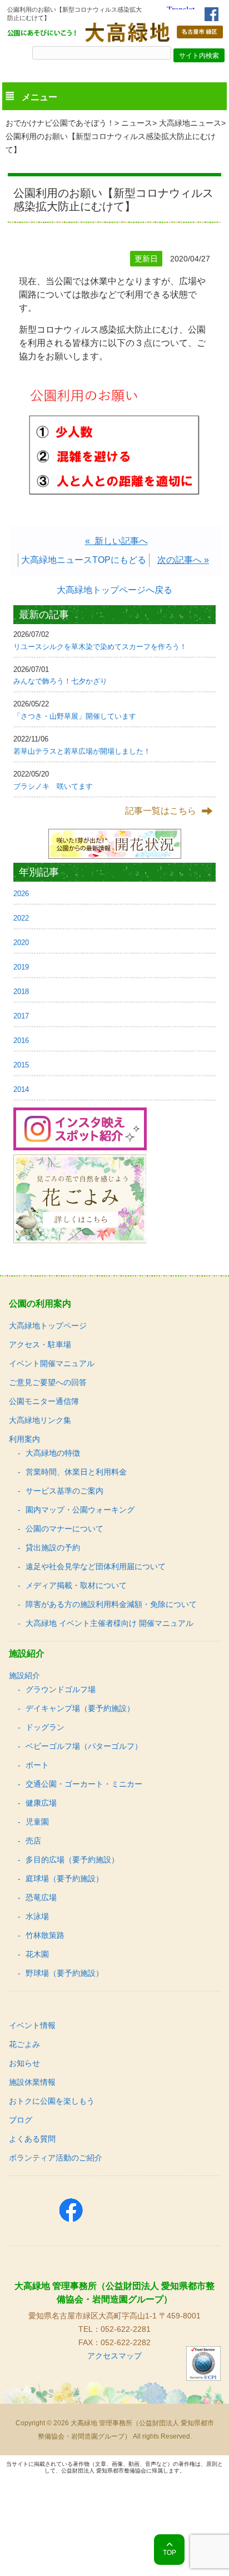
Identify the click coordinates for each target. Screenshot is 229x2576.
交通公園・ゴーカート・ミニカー (84, 1784)
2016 (21, 1040)
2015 (21, 1065)
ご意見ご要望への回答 (48, 1382)
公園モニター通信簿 (44, 1401)
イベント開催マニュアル (52, 1363)
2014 (21, 1089)
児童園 (37, 1822)
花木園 (37, 1954)
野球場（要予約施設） (64, 1973)
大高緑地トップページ (48, 1326)
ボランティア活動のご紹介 (56, 2158)
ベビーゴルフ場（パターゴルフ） (84, 1746)
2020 (21, 943)
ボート (37, 1765)
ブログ (21, 2120)
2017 (21, 1016)
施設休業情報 (32, 2082)
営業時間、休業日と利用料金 (76, 1472)
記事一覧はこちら (161, 811)
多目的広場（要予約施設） (72, 1860)
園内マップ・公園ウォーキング (80, 1510)
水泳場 (37, 1916)
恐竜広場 (41, 1897)
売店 (33, 1841)
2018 (21, 992)
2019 (21, 967)
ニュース (137, 123)
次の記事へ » (183, 560)
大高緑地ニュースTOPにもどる (84, 560)
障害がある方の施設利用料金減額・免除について (111, 1604)
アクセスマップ (114, 2356)
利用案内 (24, 1439)
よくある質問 (32, 2139)
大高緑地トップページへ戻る (114, 590)
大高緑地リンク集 (40, 1420)
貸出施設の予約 (53, 1547)
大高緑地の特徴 (53, 1453)
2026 (21, 894)
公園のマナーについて (64, 1529)
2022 (21, 918)
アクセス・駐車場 (40, 1344)
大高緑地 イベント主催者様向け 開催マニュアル (109, 1623)
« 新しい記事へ (116, 541)
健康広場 (41, 1803)
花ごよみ (24, 2044)
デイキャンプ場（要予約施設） (80, 1708)
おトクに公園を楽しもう (52, 2101)
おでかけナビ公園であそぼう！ (60, 123)
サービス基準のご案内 (64, 1491)
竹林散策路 (45, 1935)
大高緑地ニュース (190, 123)
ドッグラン (45, 1727)
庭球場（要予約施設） (64, 1878)
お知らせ (24, 2063)
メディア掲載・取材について (76, 1585)
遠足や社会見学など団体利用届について (96, 1566)
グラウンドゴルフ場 (61, 1689)
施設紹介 (24, 1675)
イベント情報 (32, 2025)
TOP (170, 2553)
